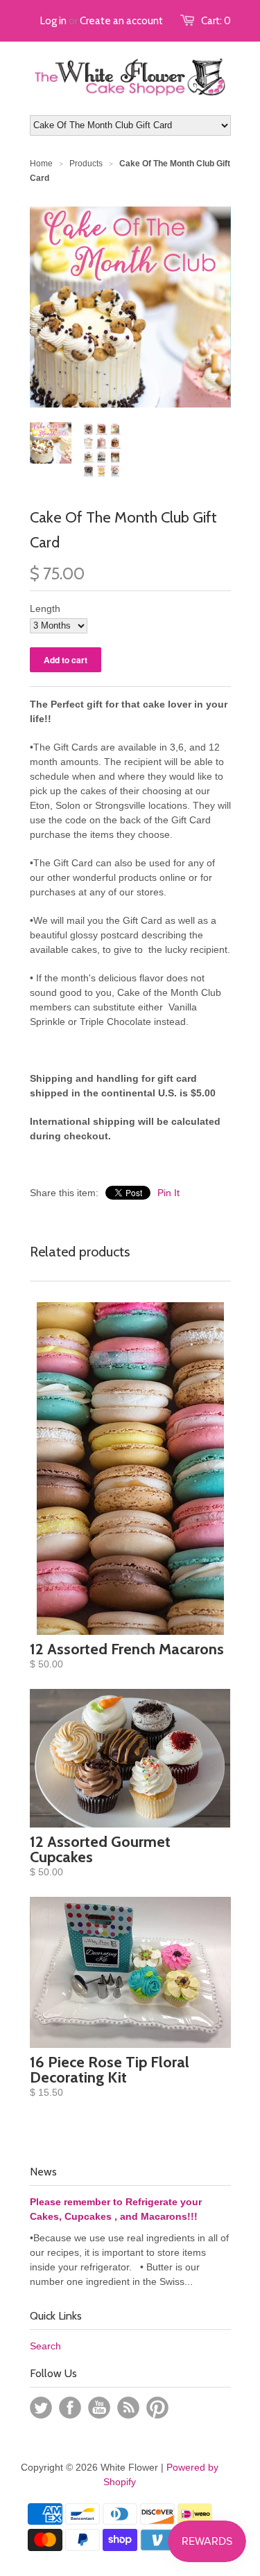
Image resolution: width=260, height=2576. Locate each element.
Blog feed (128, 2408)
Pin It (168, 1193)
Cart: (216, 21)
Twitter (41, 2408)
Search (45, 2346)
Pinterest (157, 2408)
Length (45, 608)
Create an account (121, 21)
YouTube (99, 2408)
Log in (53, 21)
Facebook (70, 2408)
